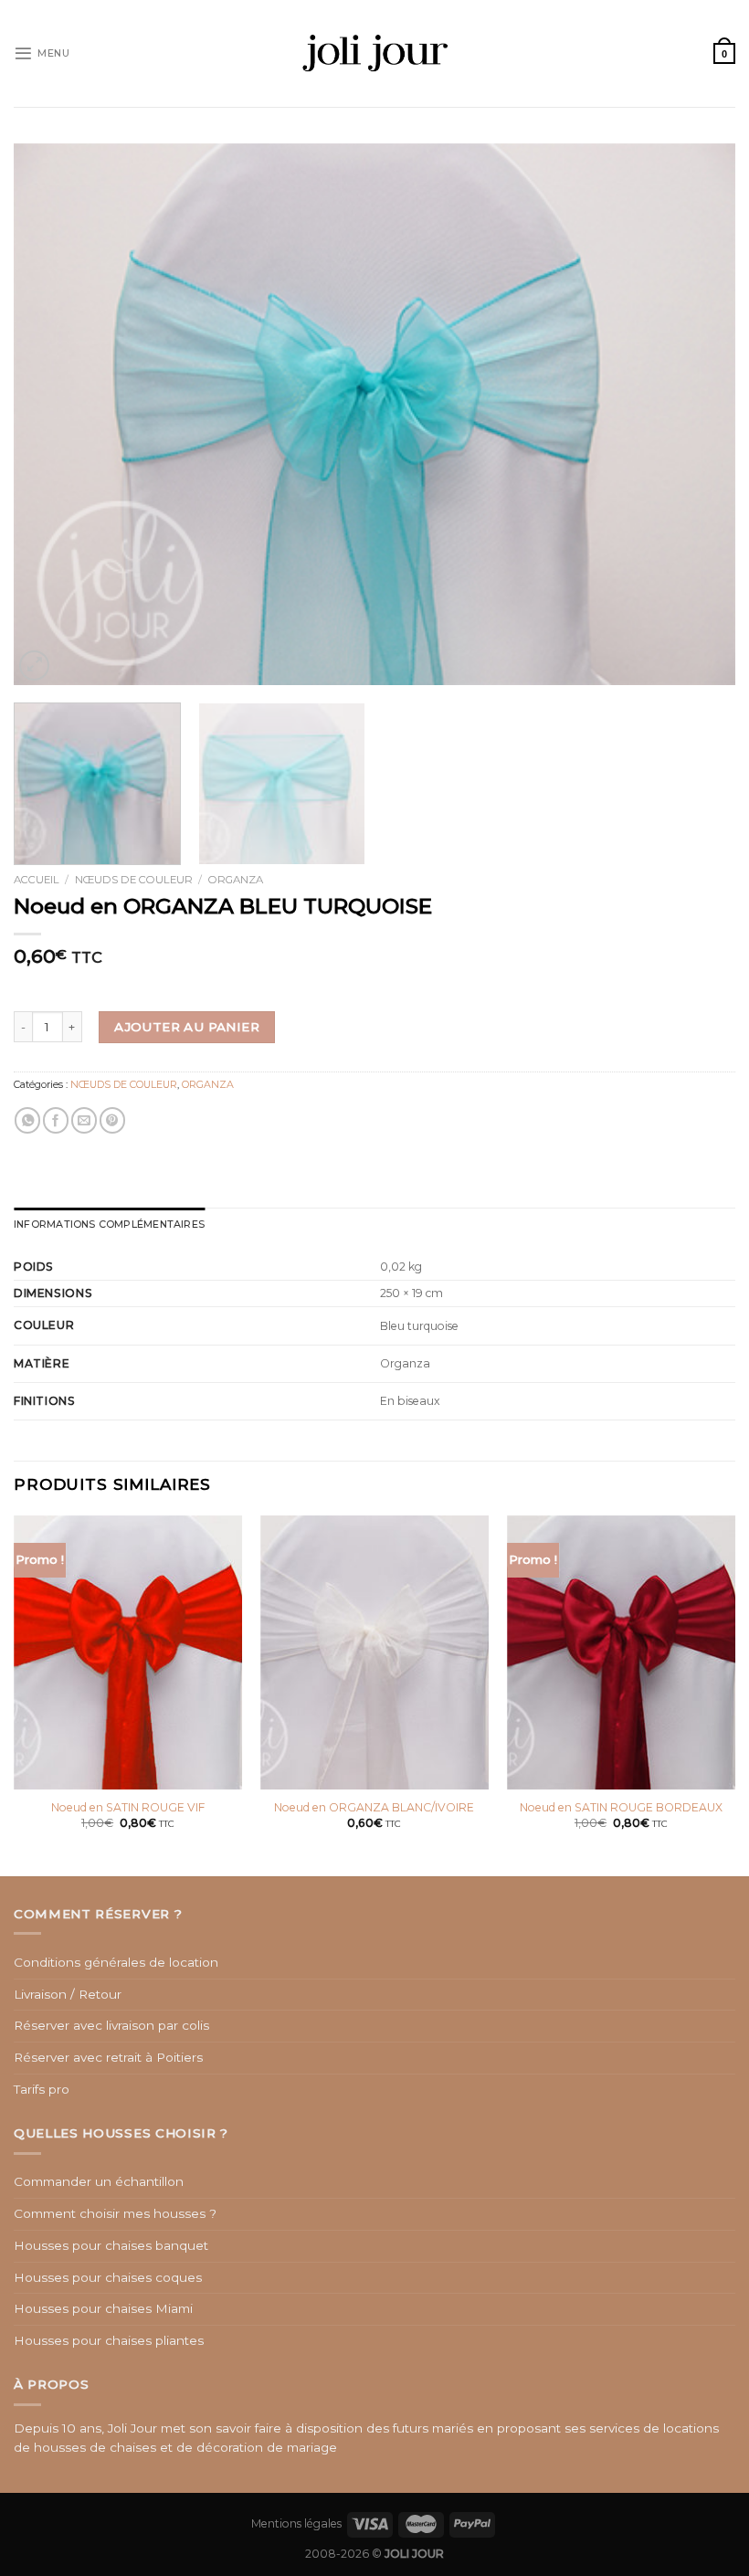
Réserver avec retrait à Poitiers (108, 2057)
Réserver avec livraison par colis (111, 2025)
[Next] (698, 414)
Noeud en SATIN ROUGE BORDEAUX (621, 1807)
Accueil (37, 880)
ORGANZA (236, 880)
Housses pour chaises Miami (103, 2308)
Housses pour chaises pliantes (109, 2340)
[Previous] (51, 414)
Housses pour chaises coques (108, 2277)
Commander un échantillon (99, 2181)
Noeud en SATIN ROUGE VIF (128, 1807)
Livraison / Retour (68, 1994)
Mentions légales (296, 2523)
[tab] (109, 1225)
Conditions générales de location (116, 1962)
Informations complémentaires (109, 1224)
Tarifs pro (42, 2089)
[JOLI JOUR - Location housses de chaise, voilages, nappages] (375, 53)
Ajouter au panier (187, 1027)
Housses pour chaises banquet (111, 2245)
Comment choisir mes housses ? (115, 2213)
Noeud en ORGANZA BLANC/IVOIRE (374, 1807)
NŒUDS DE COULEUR (134, 880)
